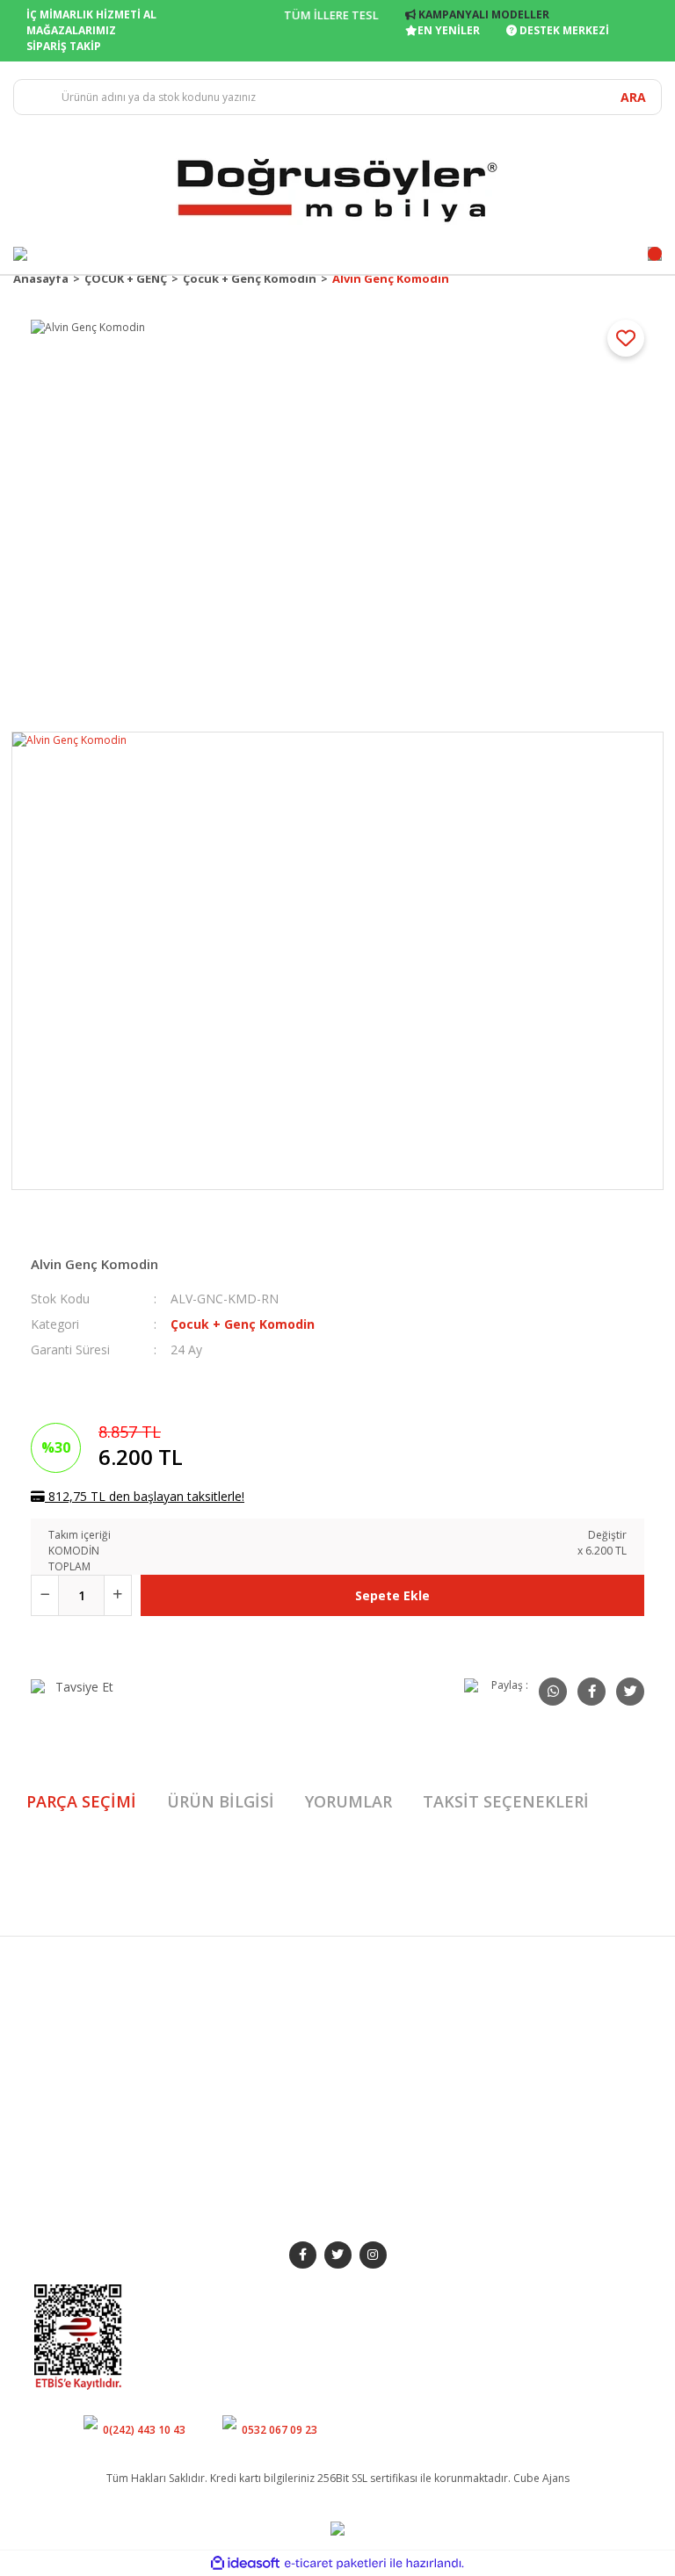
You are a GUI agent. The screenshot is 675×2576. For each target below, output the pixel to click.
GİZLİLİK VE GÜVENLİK (403, 2065)
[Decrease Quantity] (45, 1595)
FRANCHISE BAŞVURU (87, 2102)
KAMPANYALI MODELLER (483, 14)
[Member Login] (20, 254)
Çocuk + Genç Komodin (243, 1324)
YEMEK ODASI (225, 2028)
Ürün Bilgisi (221, 1801)
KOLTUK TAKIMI (231, 2004)
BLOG (49, 2078)
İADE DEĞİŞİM (384, 2090)
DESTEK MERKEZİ (563, 30)
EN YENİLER (449, 30)
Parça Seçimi (81, 1801)
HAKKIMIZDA (66, 2004)
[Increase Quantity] (118, 1595)
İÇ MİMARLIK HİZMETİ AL (91, 14)
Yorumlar (348, 1801)
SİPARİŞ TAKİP (64, 46)
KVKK (363, 2164)
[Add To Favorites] (626, 338)
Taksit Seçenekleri (506, 1801)
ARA (633, 97)
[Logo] (337, 188)
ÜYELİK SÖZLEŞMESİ (399, 2139)
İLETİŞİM (54, 2053)
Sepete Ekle (392, 1595)
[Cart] (655, 254)
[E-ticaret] (335, 2563)
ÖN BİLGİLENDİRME (398, 2114)
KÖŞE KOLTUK (227, 2102)
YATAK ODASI (226, 2053)
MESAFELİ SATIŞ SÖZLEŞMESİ (388, 2033)
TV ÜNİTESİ (219, 2078)
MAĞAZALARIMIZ (71, 30)
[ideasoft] (245, 2563)
